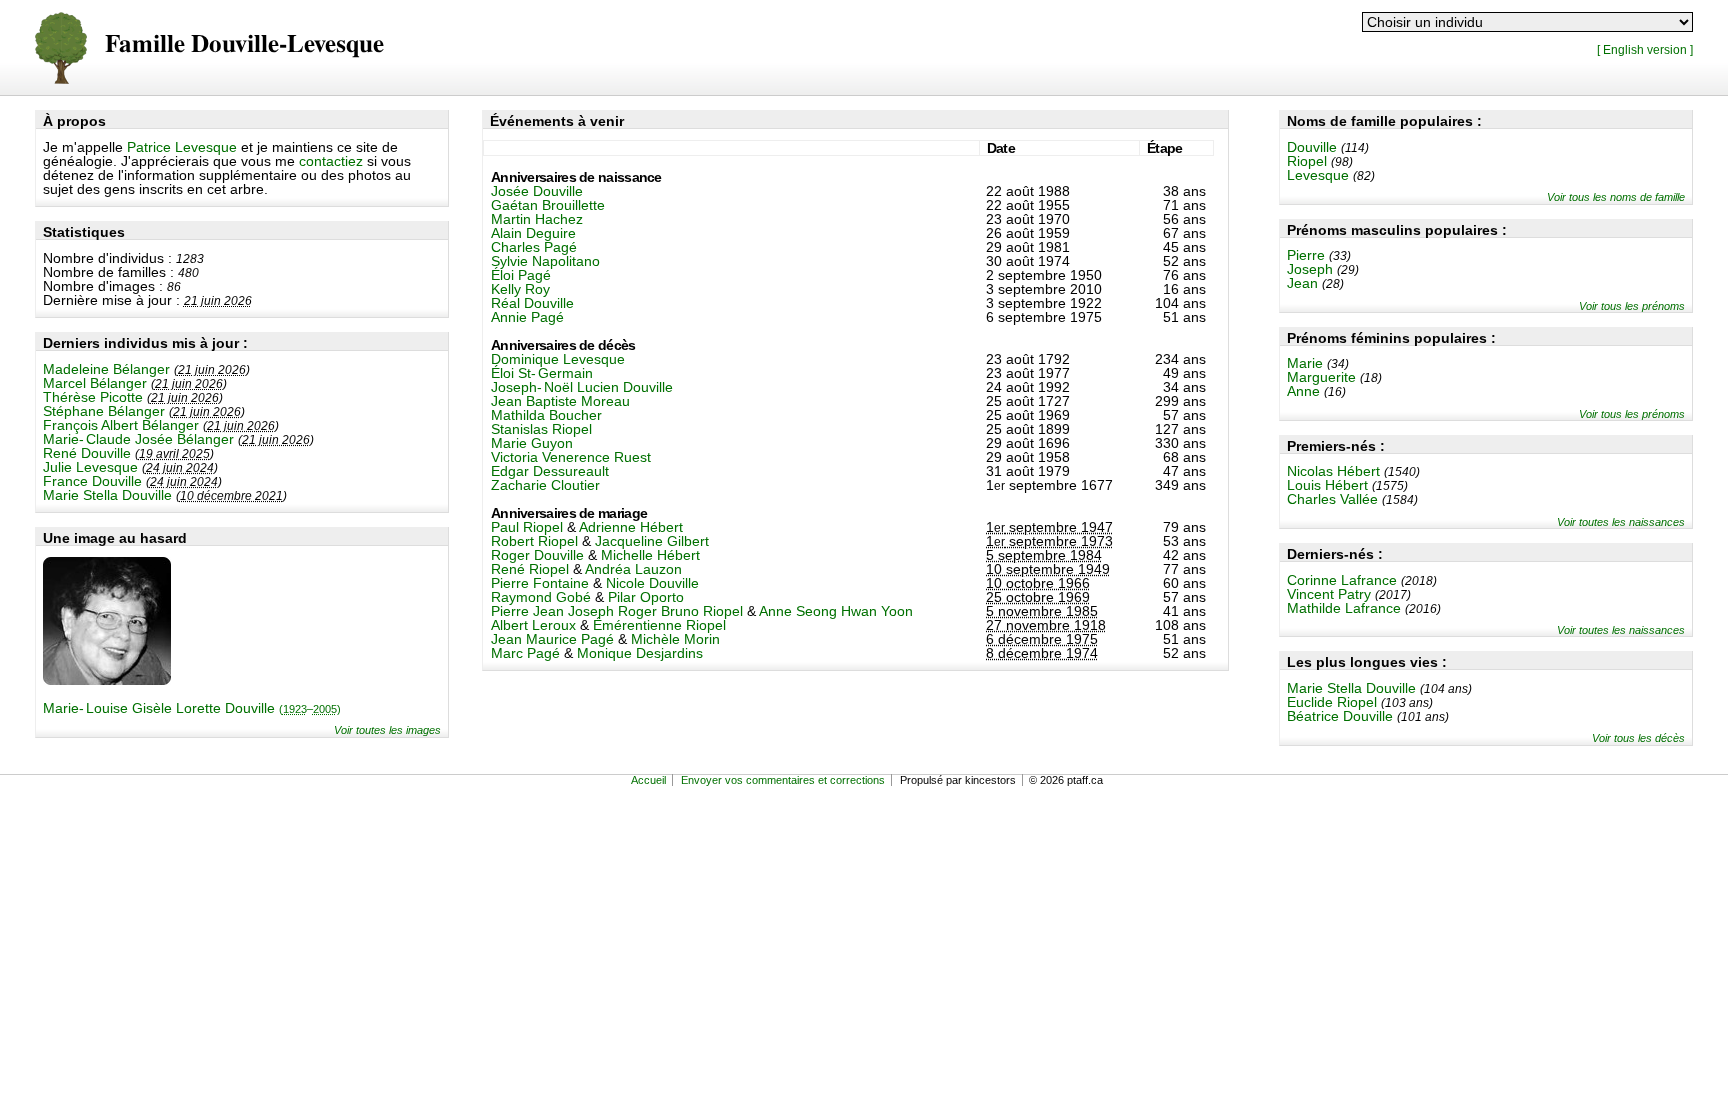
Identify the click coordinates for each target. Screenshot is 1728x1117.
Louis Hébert (1327, 485)
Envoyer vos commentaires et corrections (783, 780)
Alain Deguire (533, 233)
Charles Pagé (534, 247)
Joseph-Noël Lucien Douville (582, 387)
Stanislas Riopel (541, 429)
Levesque (1318, 175)
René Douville (87, 453)
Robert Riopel (534, 541)
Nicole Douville (652, 583)
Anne (1303, 391)
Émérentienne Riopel (659, 625)
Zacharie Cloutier (545, 485)
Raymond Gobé (541, 597)
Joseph (1310, 269)
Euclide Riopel (1332, 702)
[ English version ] (1645, 49)
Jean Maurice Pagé (552, 639)
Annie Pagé (527, 317)
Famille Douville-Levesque (244, 44)
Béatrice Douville (1340, 716)
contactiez (331, 161)
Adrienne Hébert (631, 527)
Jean (1302, 283)
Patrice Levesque (182, 147)
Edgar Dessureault (550, 471)
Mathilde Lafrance (1344, 608)
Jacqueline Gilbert (652, 541)
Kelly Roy (520, 289)
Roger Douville (537, 555)
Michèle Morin (675, 639)
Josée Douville (537, 191)
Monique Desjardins (640, 653)
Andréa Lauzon (633, 569)
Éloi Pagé (521, 275)
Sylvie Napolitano (545, 261)
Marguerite (1321, 377)
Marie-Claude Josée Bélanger (138, 439)
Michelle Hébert (650, 555)
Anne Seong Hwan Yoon (836, 611)
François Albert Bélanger (121, 425)
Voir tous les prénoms (1632, 306)
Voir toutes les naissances (1621, 522)
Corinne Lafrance (1342, 580)
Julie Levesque (90, 467)
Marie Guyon (532, 443)
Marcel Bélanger (95, 383)
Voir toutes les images (387, 730)
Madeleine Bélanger (106, 369)
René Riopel (530, 569)
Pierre (1306, 255)
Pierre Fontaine (540, 583)
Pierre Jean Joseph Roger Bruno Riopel (617, 611)
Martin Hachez (537, 219)
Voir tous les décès (1638, 738)
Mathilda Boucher (546, 415)
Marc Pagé (525, 653)
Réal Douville (532, 303)
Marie (1305, 363)
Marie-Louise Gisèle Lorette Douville (192, 708)
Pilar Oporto (646, 597)
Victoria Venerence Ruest (571, 457)
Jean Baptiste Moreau (560, 401)
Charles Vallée (1332, 499)
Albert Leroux (533, 625)
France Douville (92, 481)
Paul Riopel (527, 527)
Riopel (1307, 161)
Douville (1312, 147)
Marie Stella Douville (107, 495)
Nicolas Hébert (1333, 471)
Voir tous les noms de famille (1616, 197)
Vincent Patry (1329, 594)
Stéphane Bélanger (104, 411)
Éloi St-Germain (542, 373)
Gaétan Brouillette (548, 205)
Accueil (648, 780)
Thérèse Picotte (93, 397)
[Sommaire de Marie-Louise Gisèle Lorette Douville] (107, 680)
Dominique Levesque (558, 359)
